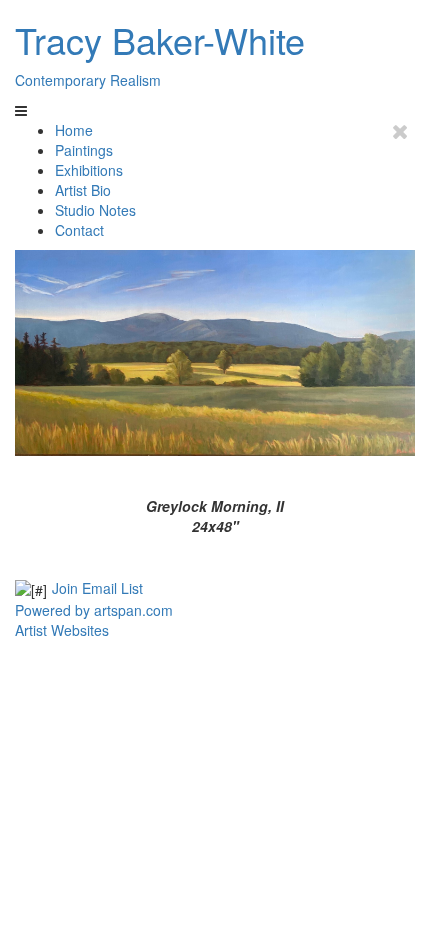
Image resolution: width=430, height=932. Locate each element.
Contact (79, 230)
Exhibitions (89, 170)
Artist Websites (62, 630)
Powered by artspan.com (94, 610)
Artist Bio (83, 190)
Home (74, 130)
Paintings (84, 150)
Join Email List (97, 588)
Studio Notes (95, 210)
